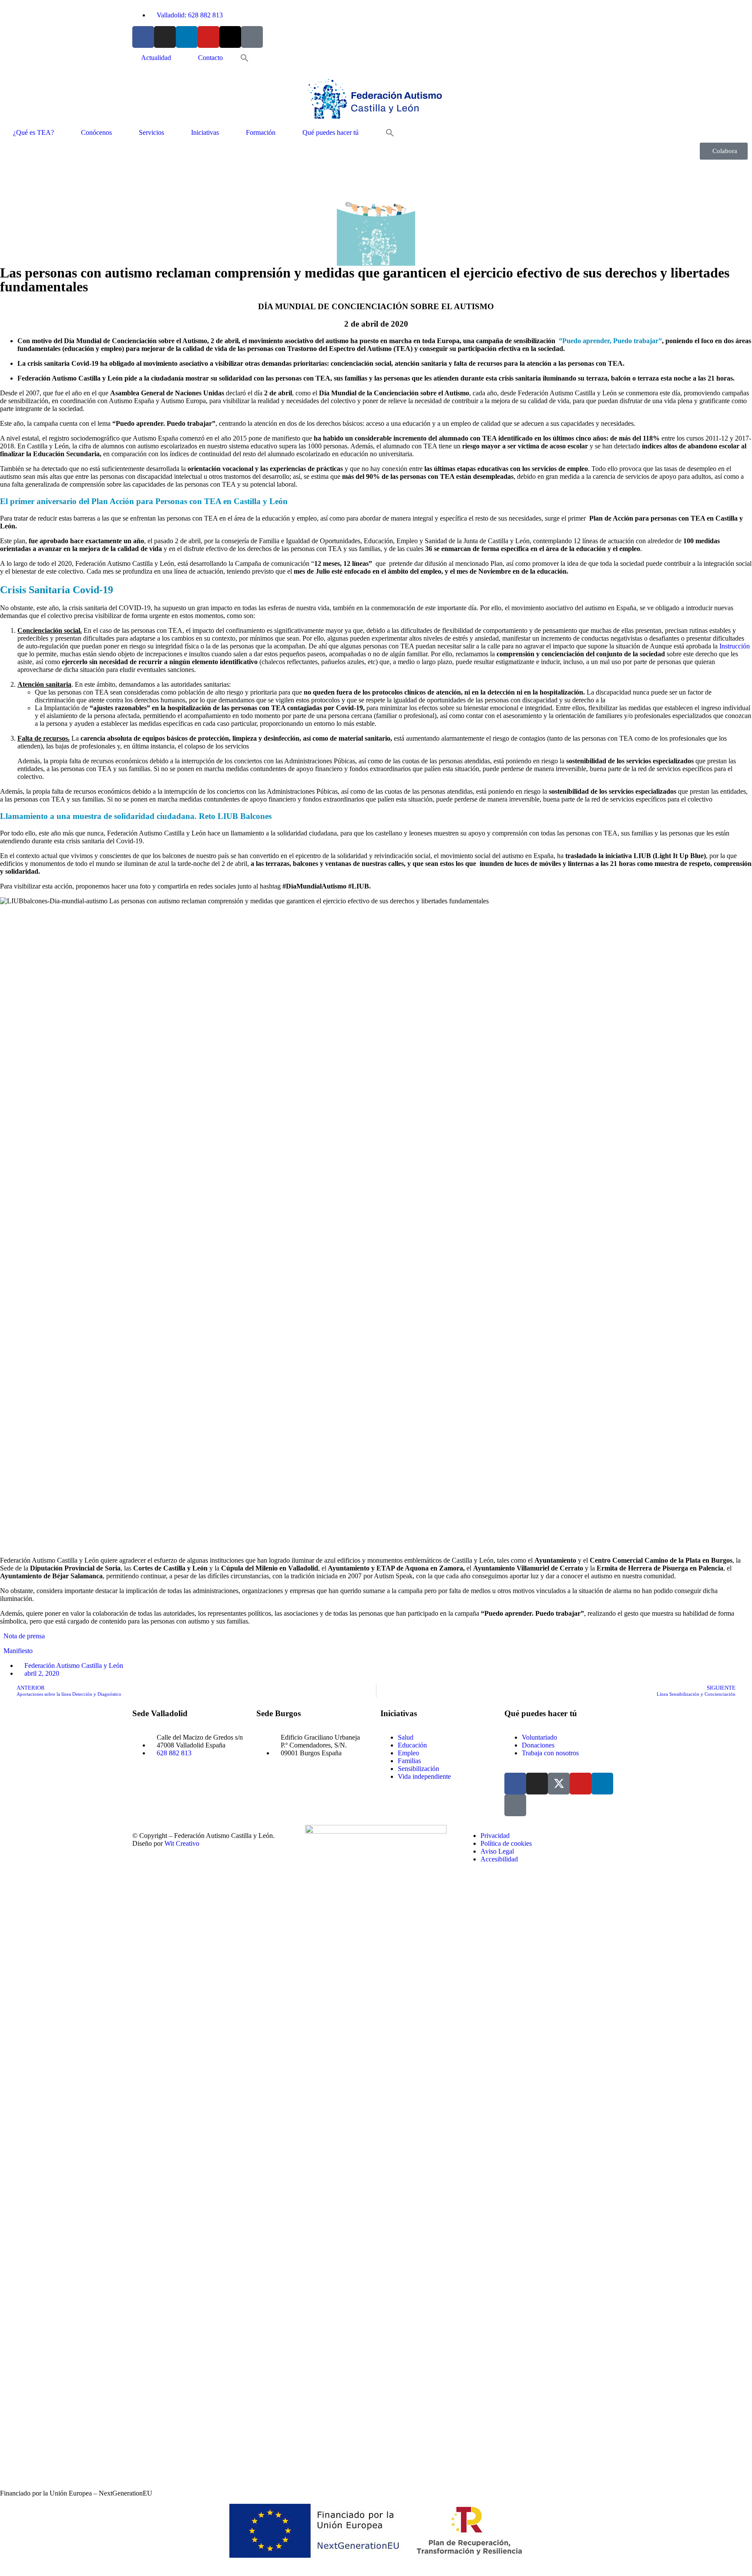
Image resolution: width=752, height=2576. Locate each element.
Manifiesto (18, 1651)
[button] (245, 58)
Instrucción (735, 646)
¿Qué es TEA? (34, 132)
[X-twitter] (230, 37)
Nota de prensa (24, 1636)
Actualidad (156, 58)
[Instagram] (165, 37)
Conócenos (96, 132)
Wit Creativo (182, 1843)
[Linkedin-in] (187, 37)
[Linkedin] (602, 1784)
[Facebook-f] (143, 37)
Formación (261, 132)
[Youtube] (208, 37)
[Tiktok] (252, 37)
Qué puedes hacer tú (331, 132)
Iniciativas (205, 132)
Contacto (210, 58)
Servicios (151, 132)
